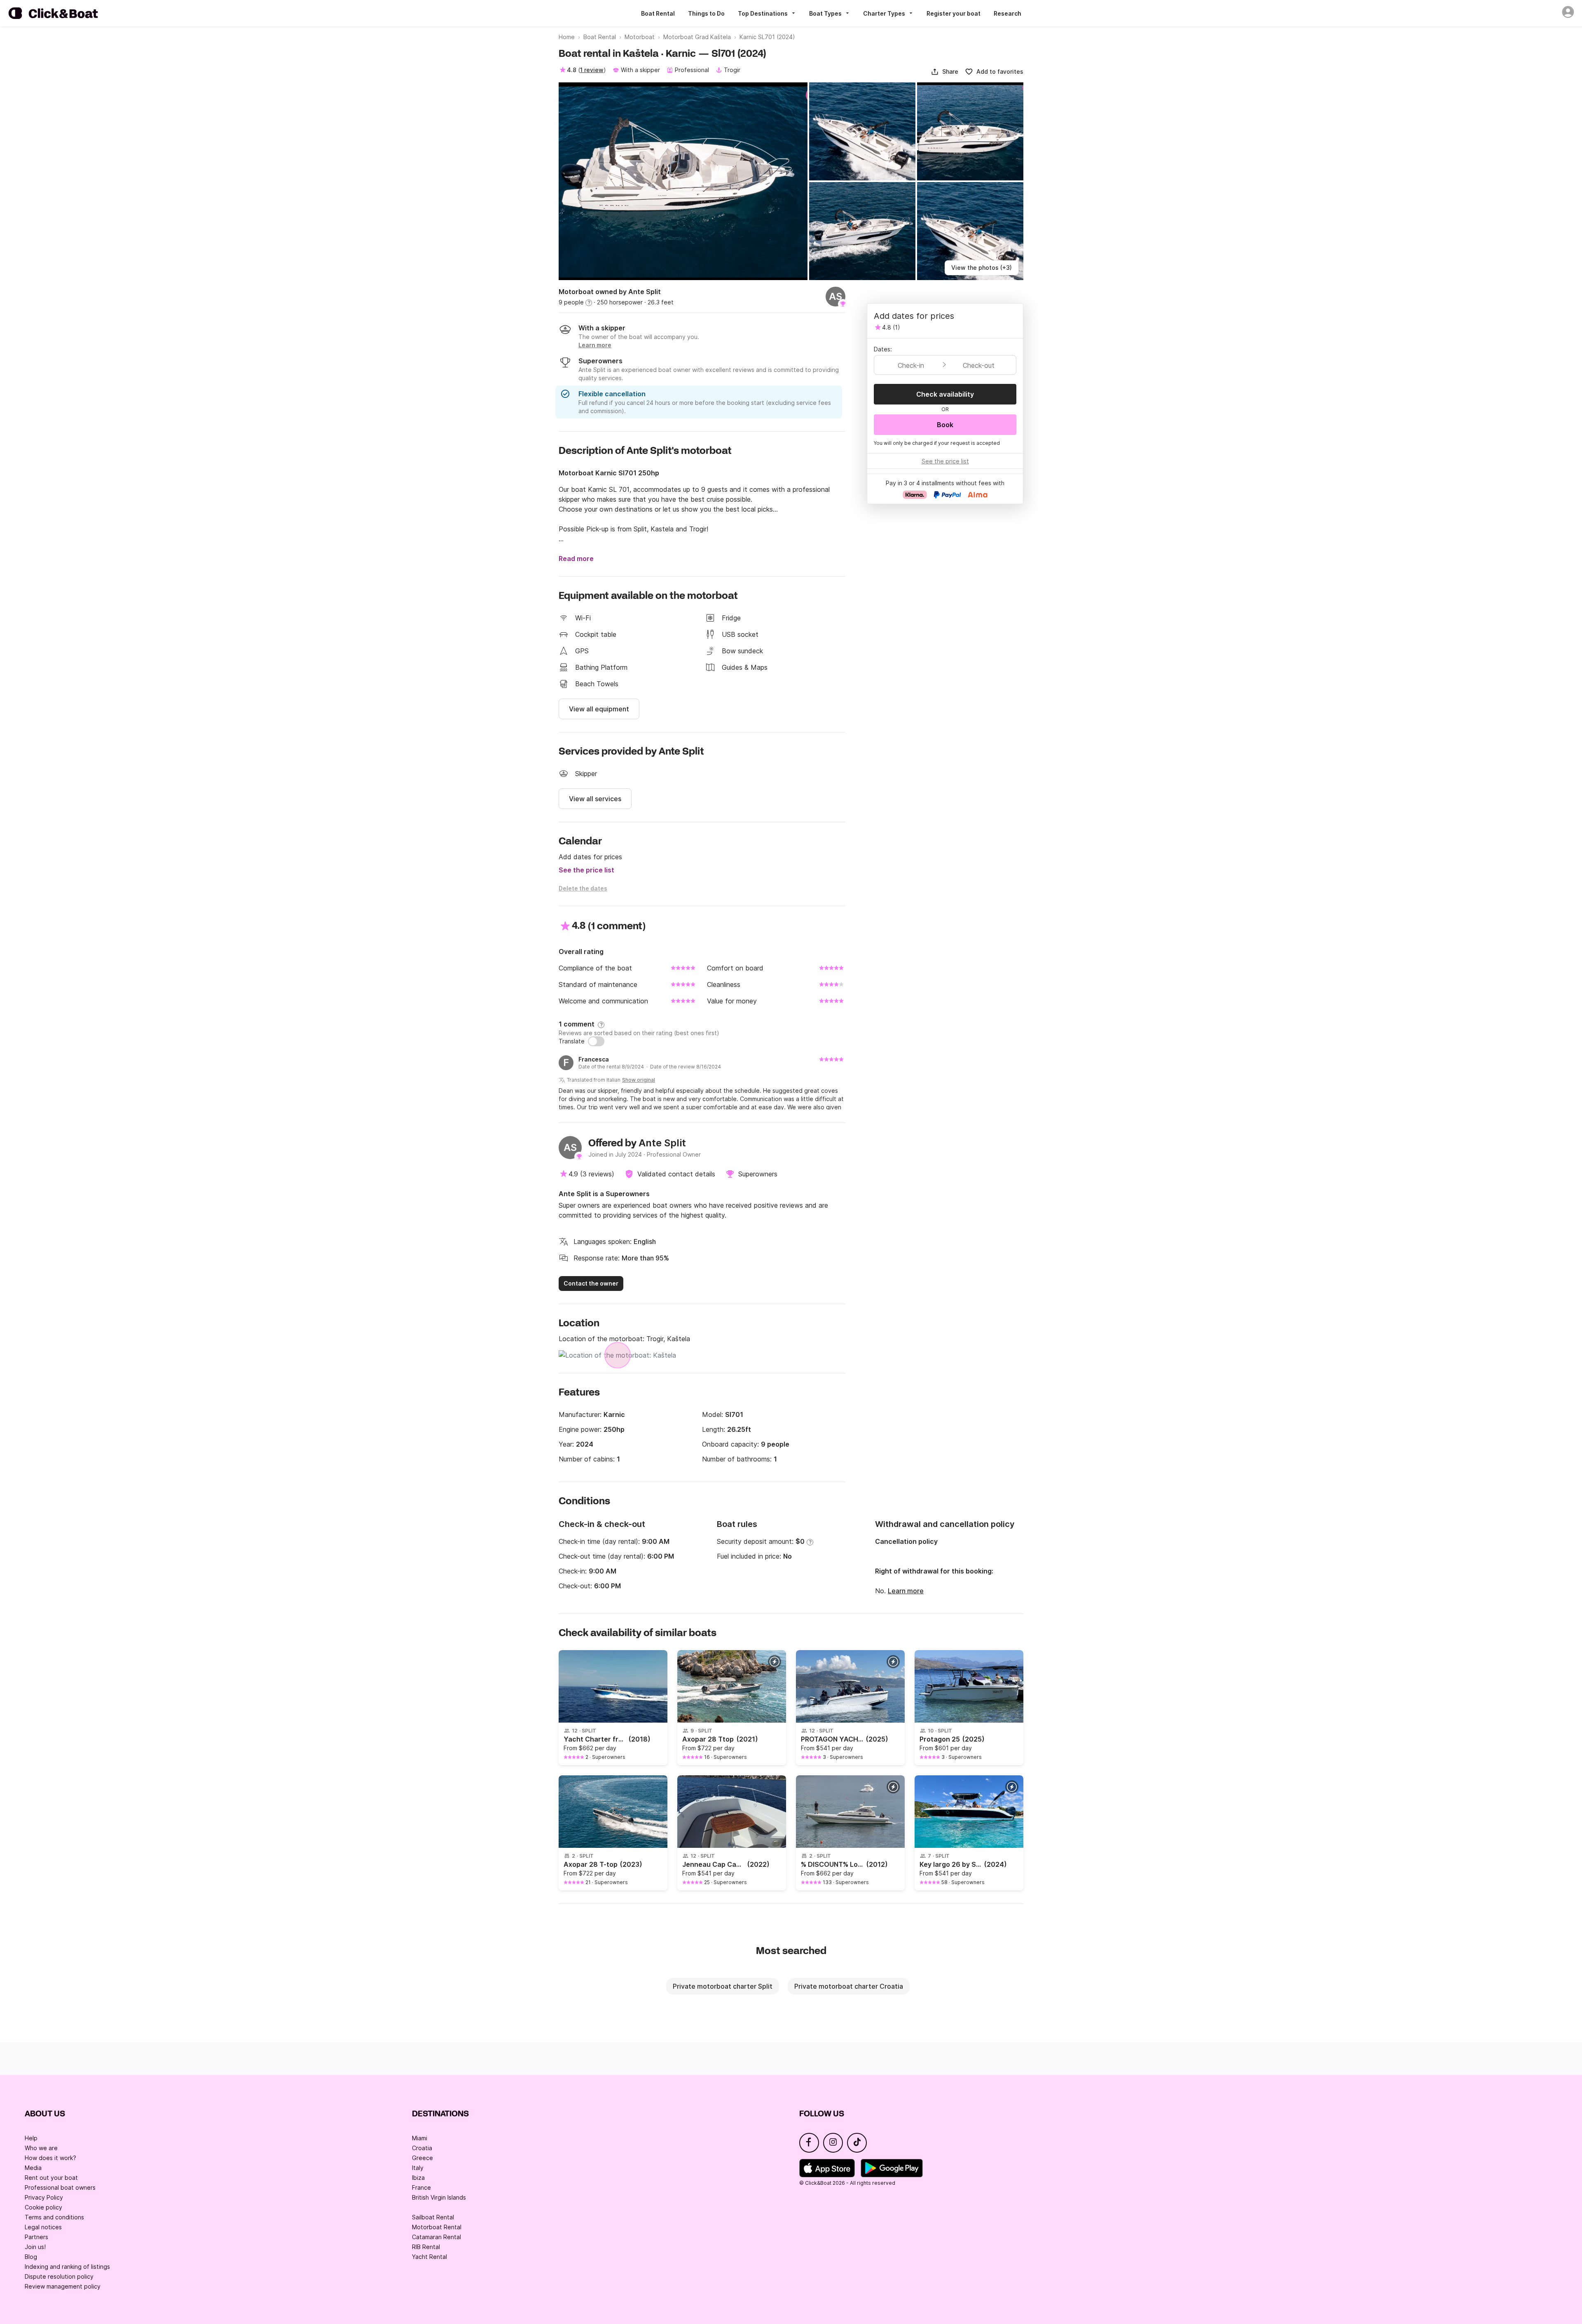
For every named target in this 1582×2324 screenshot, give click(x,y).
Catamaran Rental (436, 2237)
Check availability (945, 394)
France (421, 2187)
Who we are (41, 2148)
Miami (420, 2138)
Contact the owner (591, 1283)
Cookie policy (43, 2207)
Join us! (35, 2247)
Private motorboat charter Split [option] (723, 1986)
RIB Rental (426, 2247)
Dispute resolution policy (59, 2276)
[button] (944, 72)
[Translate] (596, 1041)
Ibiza (418, 2178)
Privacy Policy (44, 2197)
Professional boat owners (60, 2187)
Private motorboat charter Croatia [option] (849, 1986)
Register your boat (954, 13)
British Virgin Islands (439, 2197)
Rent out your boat (51, 2178)
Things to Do (706, 13)
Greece (422, 2158)
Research (1007, 13)
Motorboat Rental (437, 2227)
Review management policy (63, 2286)
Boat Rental (658, 13)
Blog (31, 2257)
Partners (36, 2237)
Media (33, 2168)
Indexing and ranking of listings (67, 2267)
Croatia (422, 2148)
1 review (592, 70)
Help (31, 2138)
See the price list (586, 870)
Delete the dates (583, 888)
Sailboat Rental (433, 2217)
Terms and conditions (54, 2217)
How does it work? (50, 2158)
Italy (418, 2168)
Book (945, 425)
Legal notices (43, 2227)
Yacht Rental (429, 2257)
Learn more (906, 1591)
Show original (639, 1080)
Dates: (883, 349)
